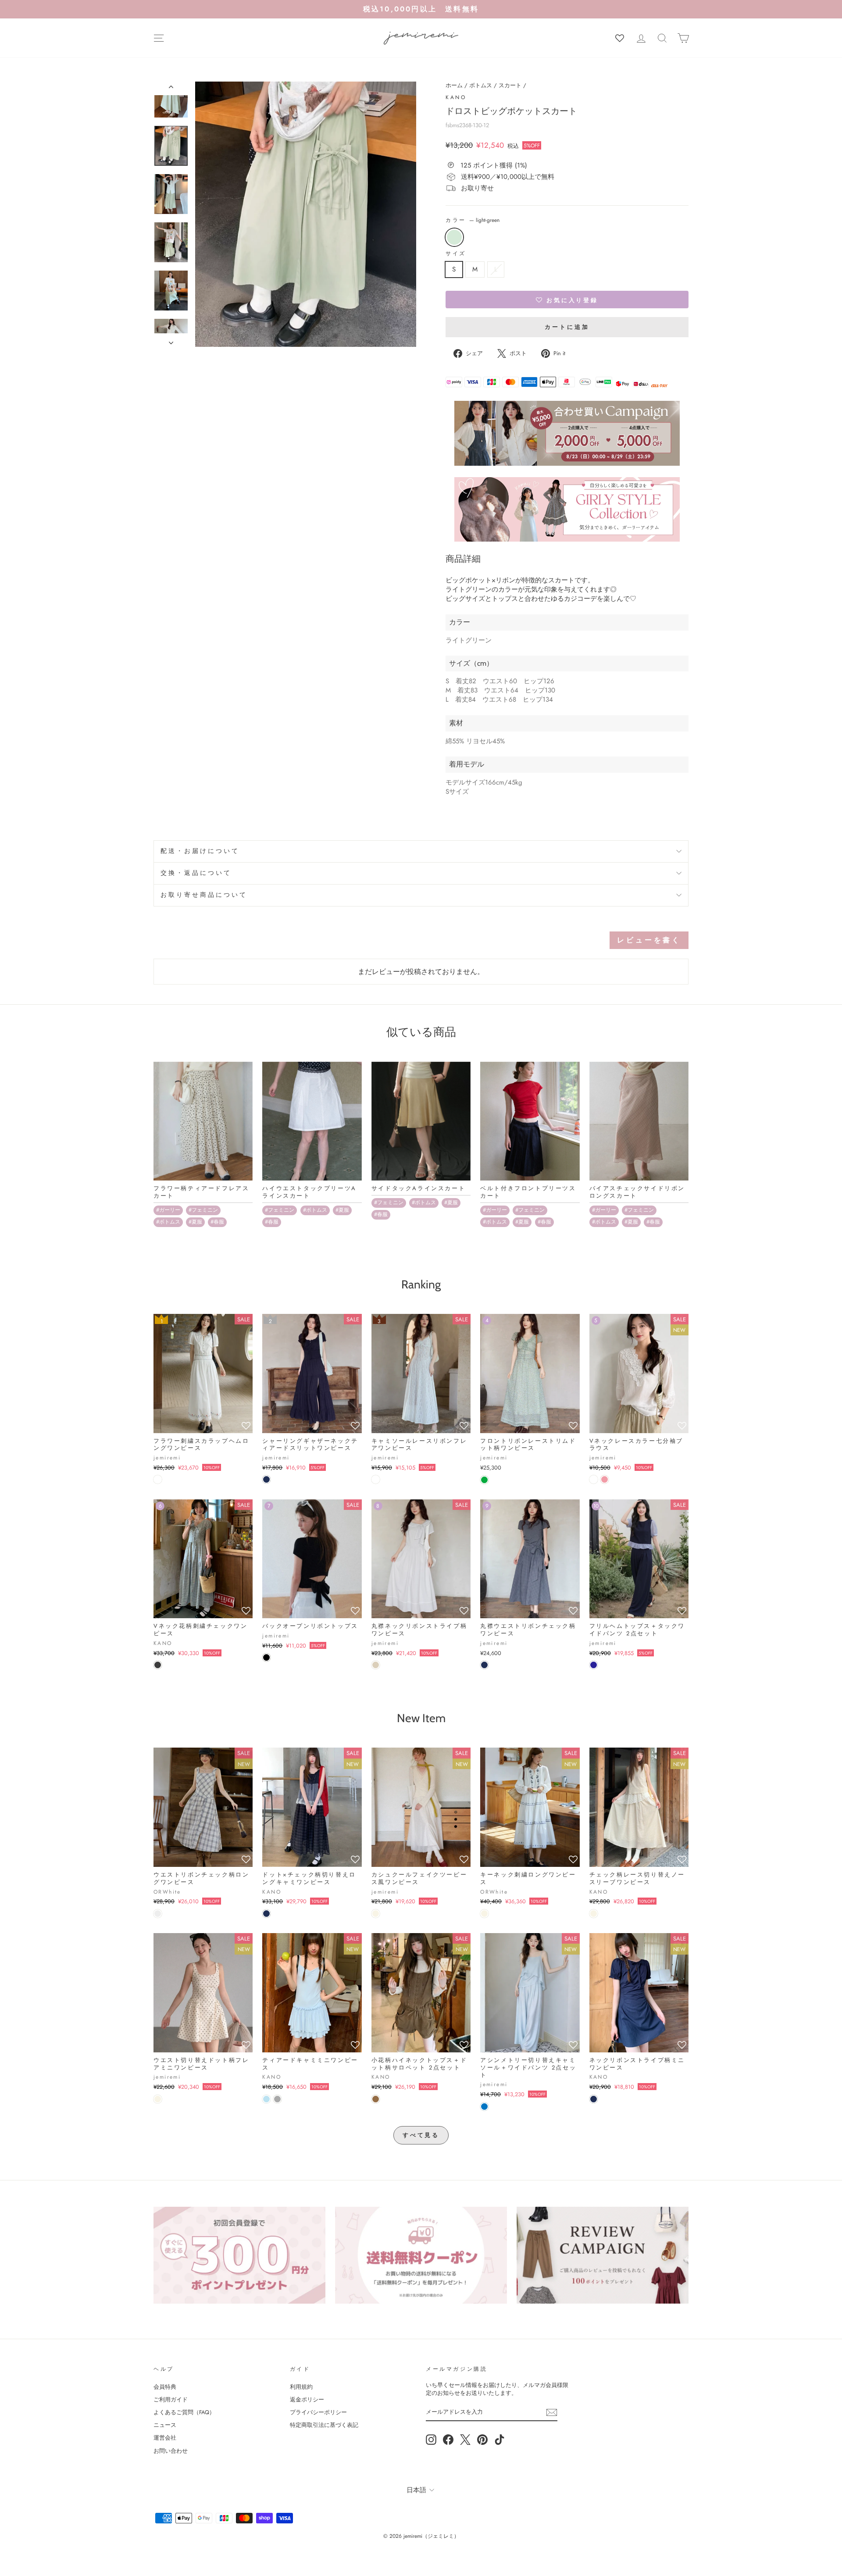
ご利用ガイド (171, 2399)
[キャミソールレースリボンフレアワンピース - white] (376, 1479)
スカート (510, 85)
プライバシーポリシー (318, 2412)
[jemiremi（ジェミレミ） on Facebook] (448, 2440)
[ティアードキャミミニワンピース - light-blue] (266, 2099)
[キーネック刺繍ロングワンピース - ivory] (484, 1914)
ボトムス (481, 85)
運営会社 (165, 2438)
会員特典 (165, 2387)
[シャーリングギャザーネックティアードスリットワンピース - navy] (266, 1479)
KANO (456, 97)
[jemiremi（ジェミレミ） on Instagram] (431, 2440)
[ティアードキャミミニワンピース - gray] (277, 2099)
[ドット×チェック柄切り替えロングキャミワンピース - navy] (266, 1914)
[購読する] (552, 2412)
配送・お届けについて (200, 851)
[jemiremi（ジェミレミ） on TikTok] (499, 2440)
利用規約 (301, 2387)
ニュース (165, 2425)
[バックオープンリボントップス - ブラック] (266, 1657)
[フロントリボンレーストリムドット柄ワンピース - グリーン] (484, 1480)
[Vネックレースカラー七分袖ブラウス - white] (594, 1479)
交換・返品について (196, 873)
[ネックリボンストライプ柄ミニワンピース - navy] (594, 2099)
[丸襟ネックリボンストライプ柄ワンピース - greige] (376, 1665)
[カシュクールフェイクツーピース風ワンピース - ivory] (376, 1914)
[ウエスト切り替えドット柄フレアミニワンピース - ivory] (158, 2099)
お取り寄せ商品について (204, 895)
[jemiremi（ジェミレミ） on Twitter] (465, 2440)
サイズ (456, 254)
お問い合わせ (171, 2451)
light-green (454, 237)
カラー (473, 220)
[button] (567, 300)
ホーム (454, 85)
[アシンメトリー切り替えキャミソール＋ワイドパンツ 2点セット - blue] (484, 2107)
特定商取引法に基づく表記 (324, 2425)
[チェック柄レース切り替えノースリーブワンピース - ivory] (594, 1914)
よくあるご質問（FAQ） (184, 2412)
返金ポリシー (307, 2399)
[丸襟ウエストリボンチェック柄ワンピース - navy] (484, 1665)
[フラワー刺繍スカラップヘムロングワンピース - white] (158, 1479)
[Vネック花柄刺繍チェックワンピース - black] (158, 1665)
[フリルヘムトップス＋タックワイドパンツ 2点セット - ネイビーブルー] (594, 1665)
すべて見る (421, 2135)
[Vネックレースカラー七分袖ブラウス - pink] (605, 1479)
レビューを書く (649, 940)
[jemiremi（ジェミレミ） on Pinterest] (482, 2440)
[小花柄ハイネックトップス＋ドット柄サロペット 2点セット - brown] (376, 2099)
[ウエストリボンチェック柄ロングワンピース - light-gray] (158, 1914)
